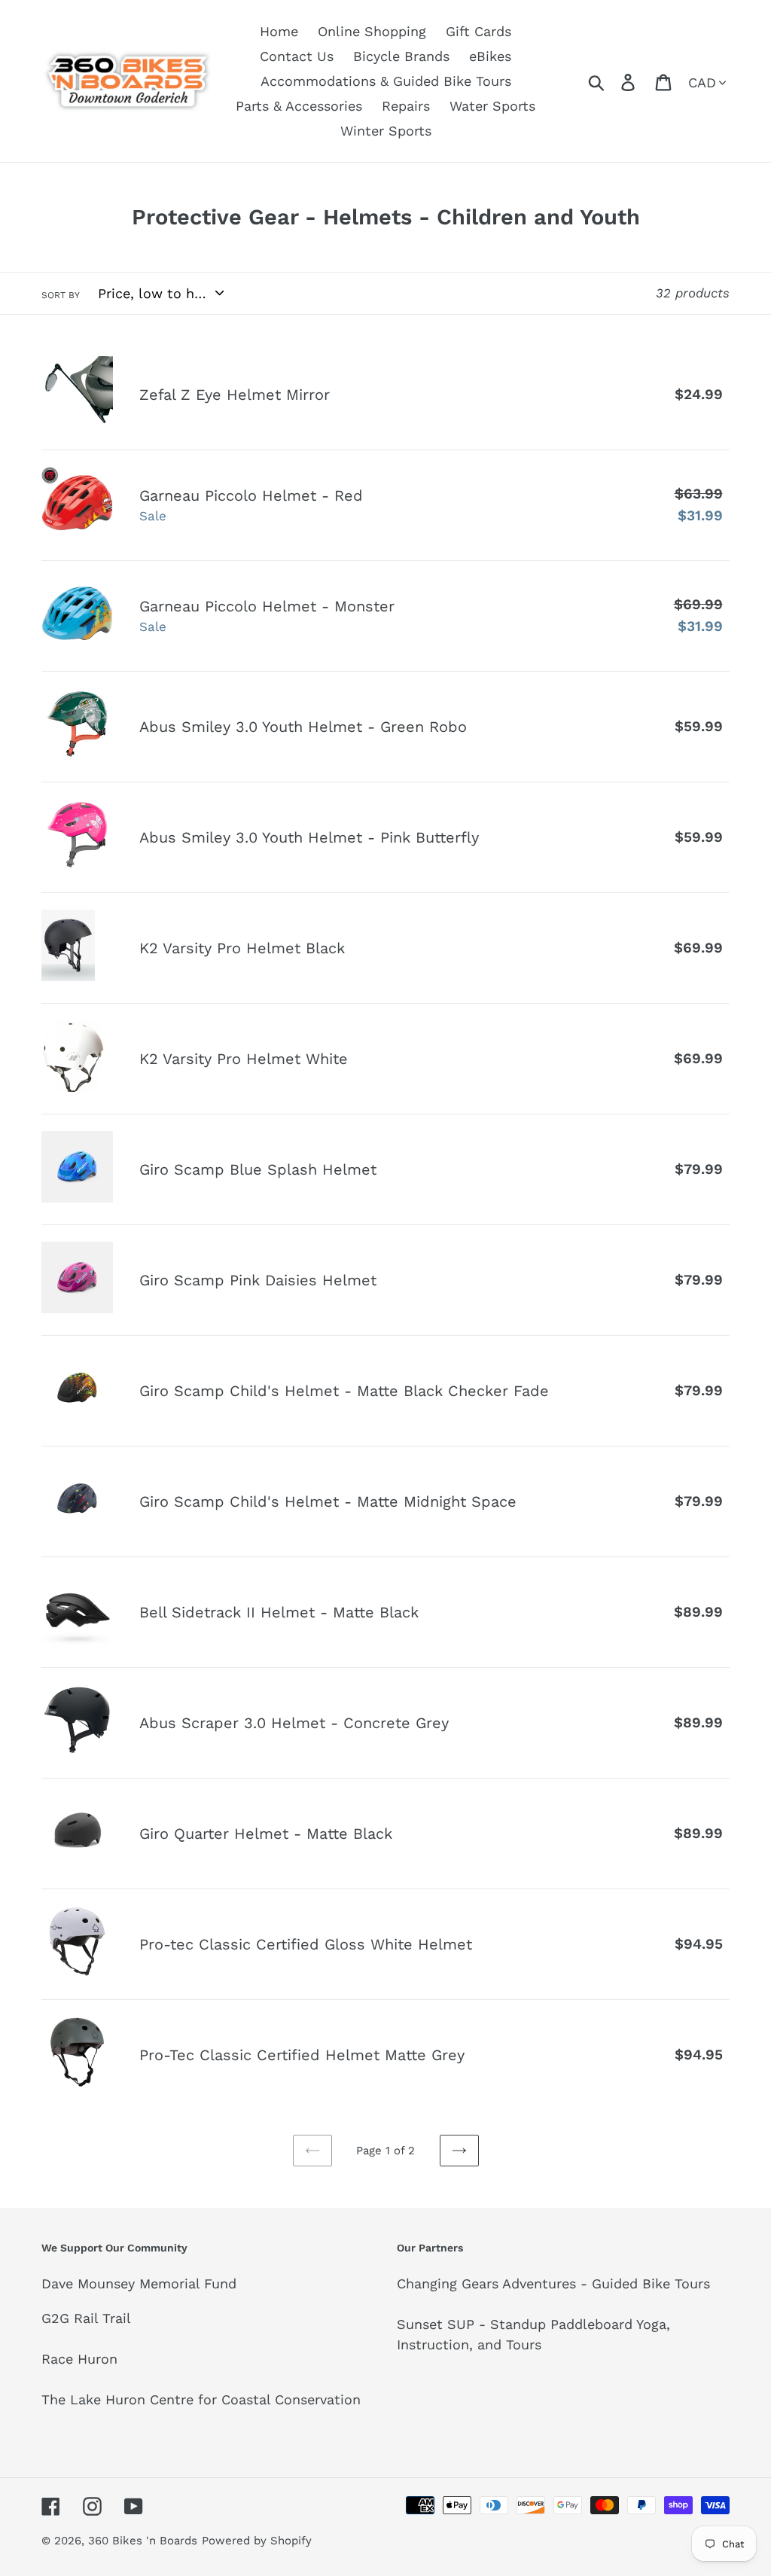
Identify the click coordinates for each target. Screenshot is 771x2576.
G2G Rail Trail (86, 2318)
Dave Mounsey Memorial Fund (139, 2283)
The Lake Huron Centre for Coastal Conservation (201, 2399)
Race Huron (79, 2359)
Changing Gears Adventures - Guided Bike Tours (553, 2283)
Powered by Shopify (257, 2541)
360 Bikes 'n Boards (143, 2541)
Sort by (61, 295)
